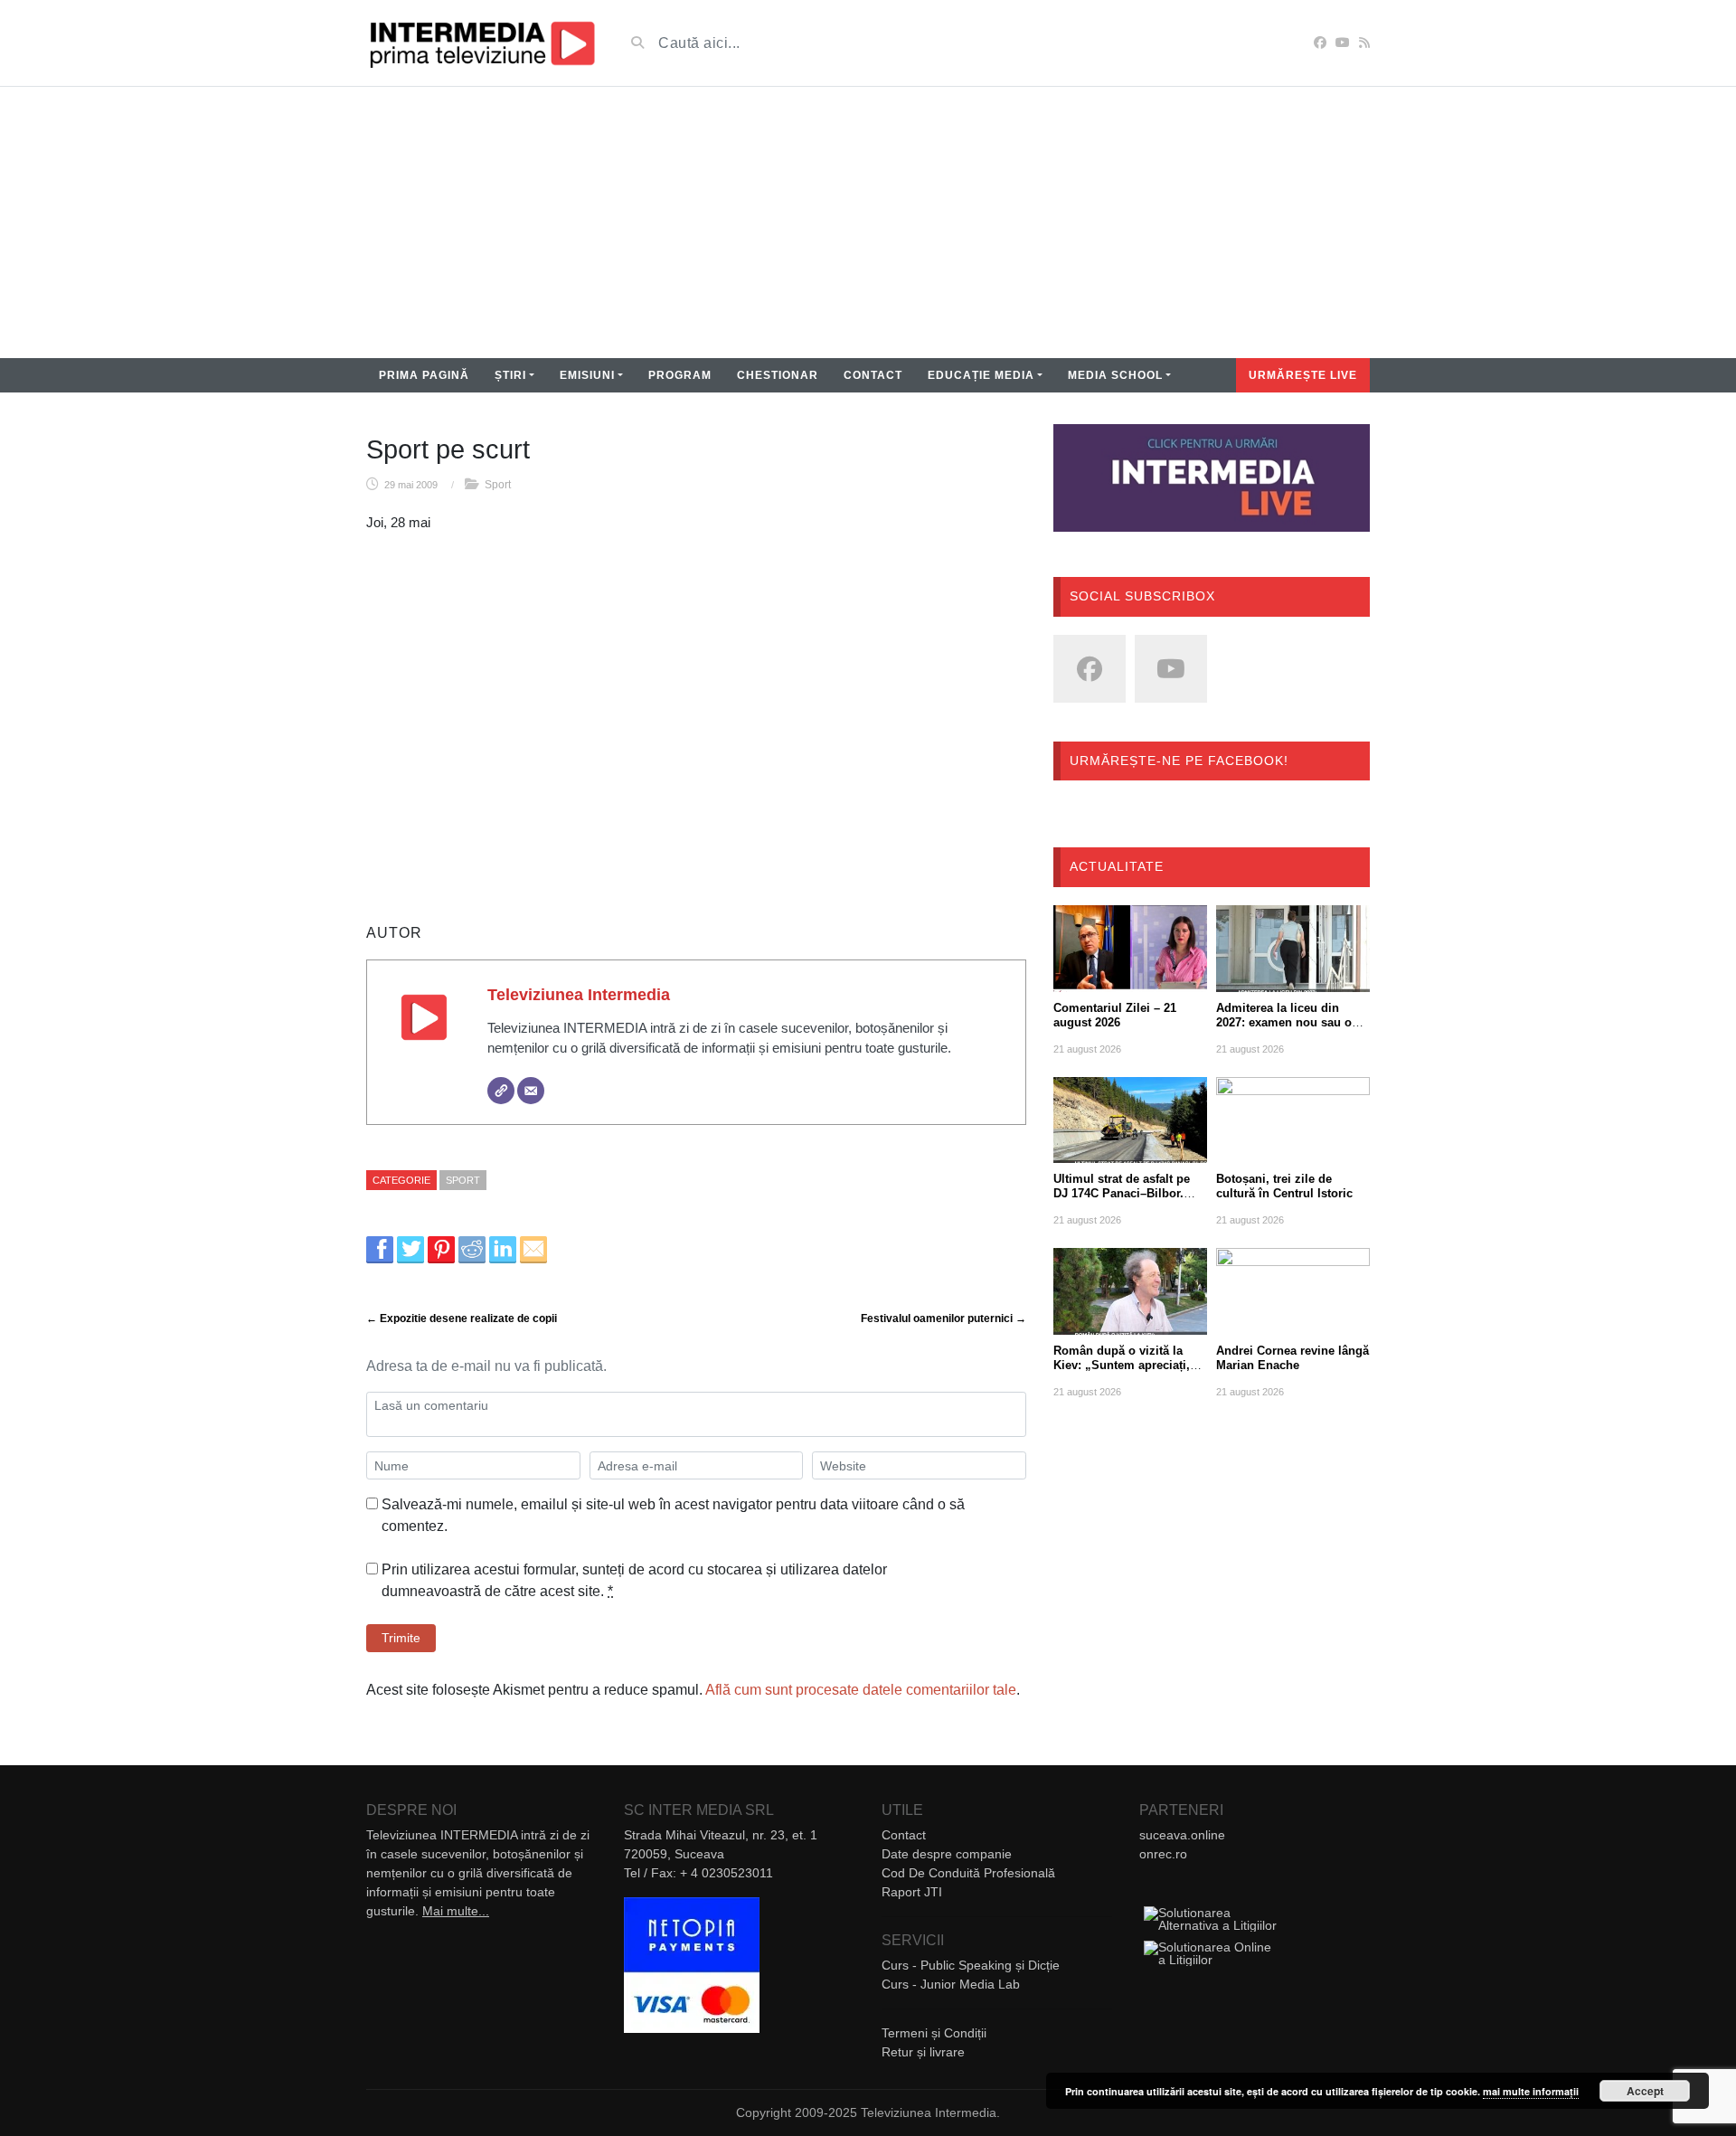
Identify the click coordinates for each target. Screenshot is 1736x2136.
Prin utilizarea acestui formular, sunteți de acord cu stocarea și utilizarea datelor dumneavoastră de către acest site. (634, 1580)
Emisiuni (587, 375)
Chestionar (778, 375)
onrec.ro (1163, 1854)
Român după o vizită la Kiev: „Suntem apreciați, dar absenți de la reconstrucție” (1122, 1372)
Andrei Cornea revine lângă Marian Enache (1293, 1358)
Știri (510, 375)
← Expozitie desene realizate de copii (462, 1318)
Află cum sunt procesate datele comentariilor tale (861, 1690)
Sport (498, 485)
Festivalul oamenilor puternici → (943, 1318)
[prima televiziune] (481, 43)
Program (680, 375)
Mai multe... (456, 1911)
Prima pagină (424, 375)
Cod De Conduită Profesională (968, 1873)
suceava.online (1182, 1835)
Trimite (401, 1638)
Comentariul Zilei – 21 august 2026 (1115, 1015)
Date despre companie (947, 1854)
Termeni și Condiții (934, 2033)
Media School (1115, 375)
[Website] (501, 1091)
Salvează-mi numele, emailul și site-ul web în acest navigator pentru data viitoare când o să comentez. (673, 1515)
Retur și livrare (923, 2052)
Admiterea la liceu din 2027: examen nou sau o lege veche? (1284, 1022)
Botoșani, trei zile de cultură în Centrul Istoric (1284, 1186)
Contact (873, 375)
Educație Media (981, 375)
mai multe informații (1531, 2091)
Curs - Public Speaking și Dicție (971, 1965)
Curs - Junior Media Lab (951, 1984)
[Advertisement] (868, 222)
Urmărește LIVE (1303, 375)
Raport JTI (912, 1892)
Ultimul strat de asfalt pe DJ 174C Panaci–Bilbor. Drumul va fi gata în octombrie (1122, 1200)
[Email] (531, 1091)
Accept (1645, 2091)
